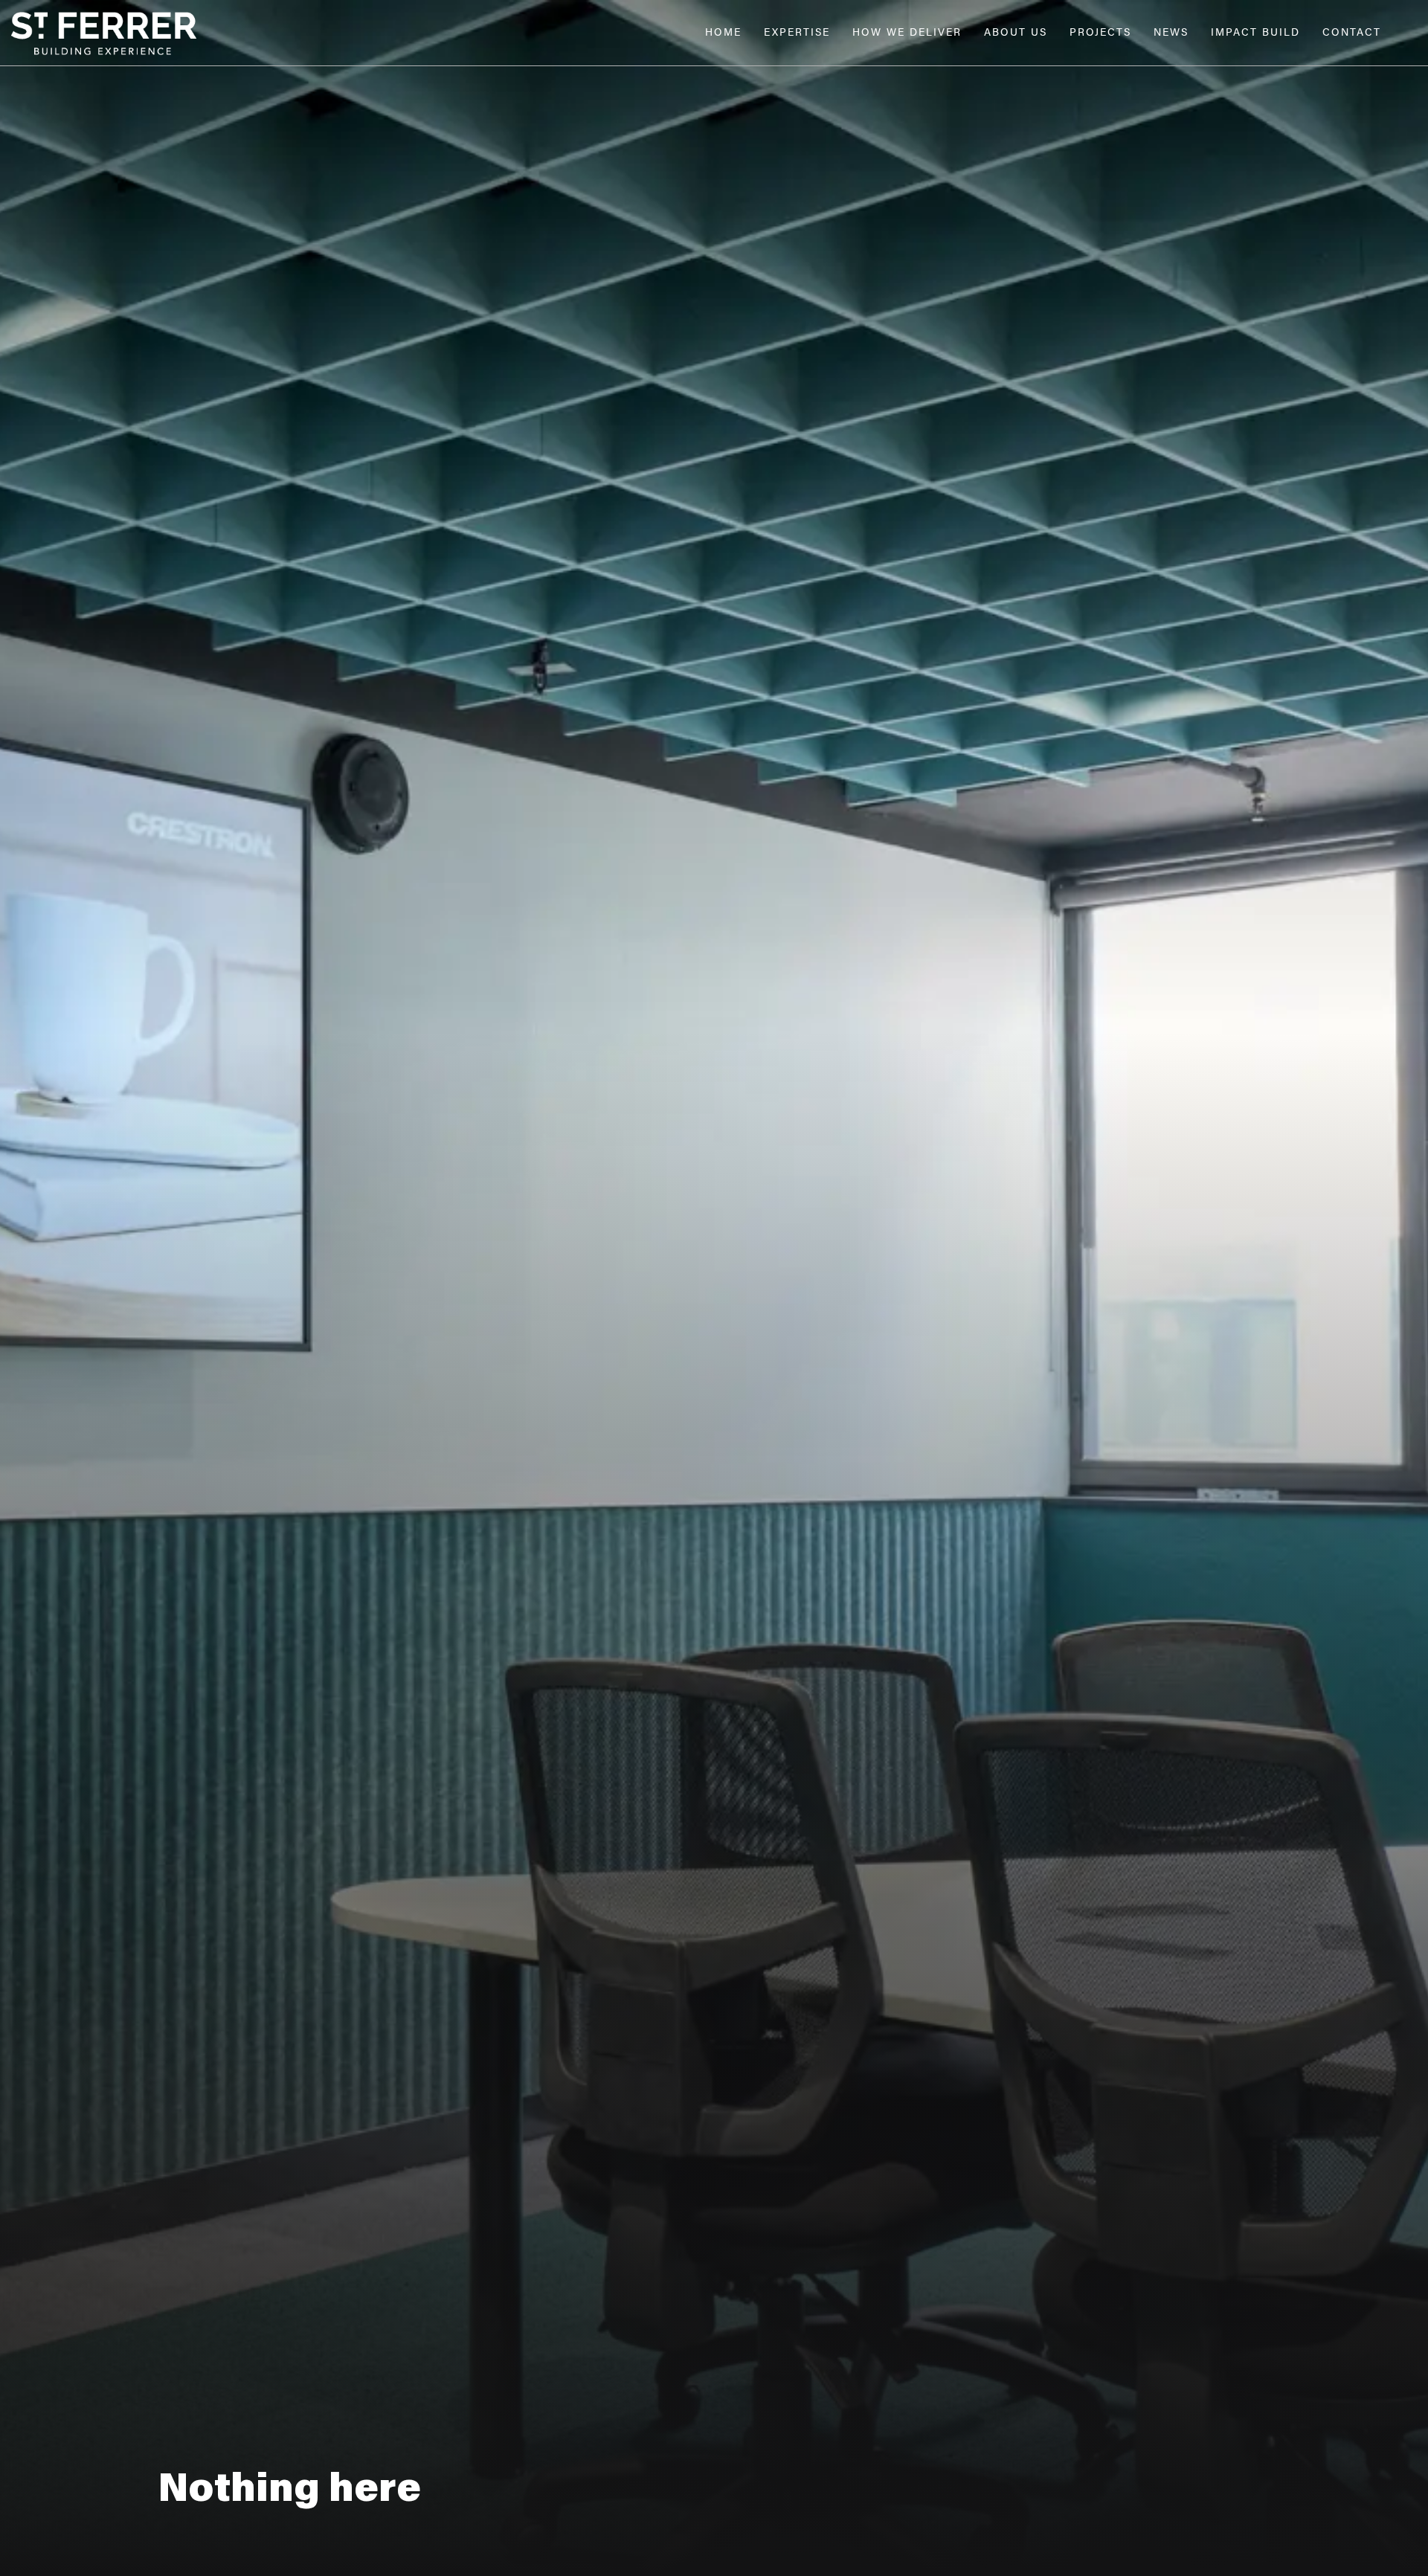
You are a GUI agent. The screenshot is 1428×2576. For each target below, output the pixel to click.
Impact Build (1255, 33)
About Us (1016, 33)
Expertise (797, 33)
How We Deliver (907, 33)
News (1171, 33)
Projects (1100, 33)
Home (723, 33)
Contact (1352, 33)
